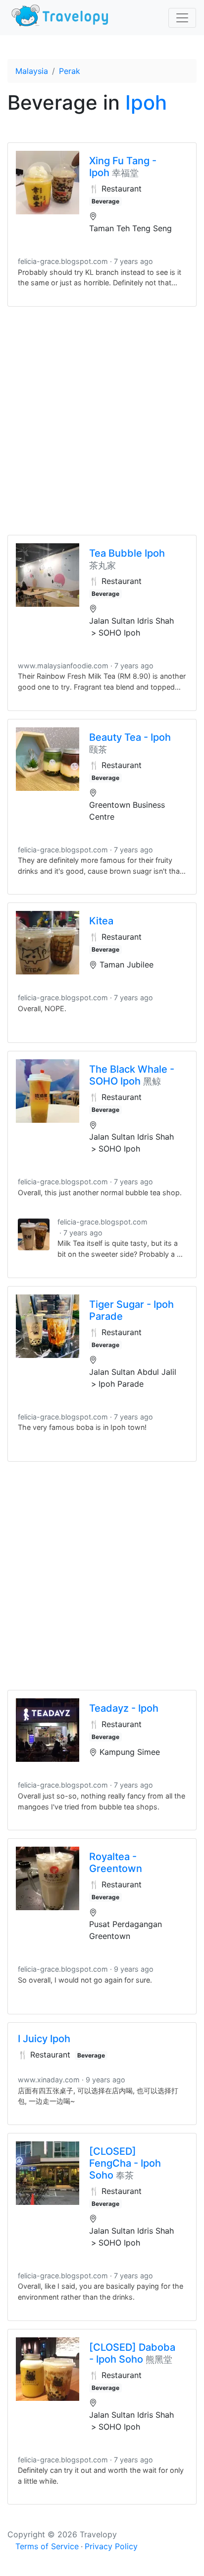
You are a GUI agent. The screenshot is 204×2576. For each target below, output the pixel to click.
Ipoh (146, 102)
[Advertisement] (102, 421)
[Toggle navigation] (182, 18)
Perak (70, 71)
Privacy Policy (111, 2546)
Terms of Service (47, 2546)
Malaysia (32, 71)
